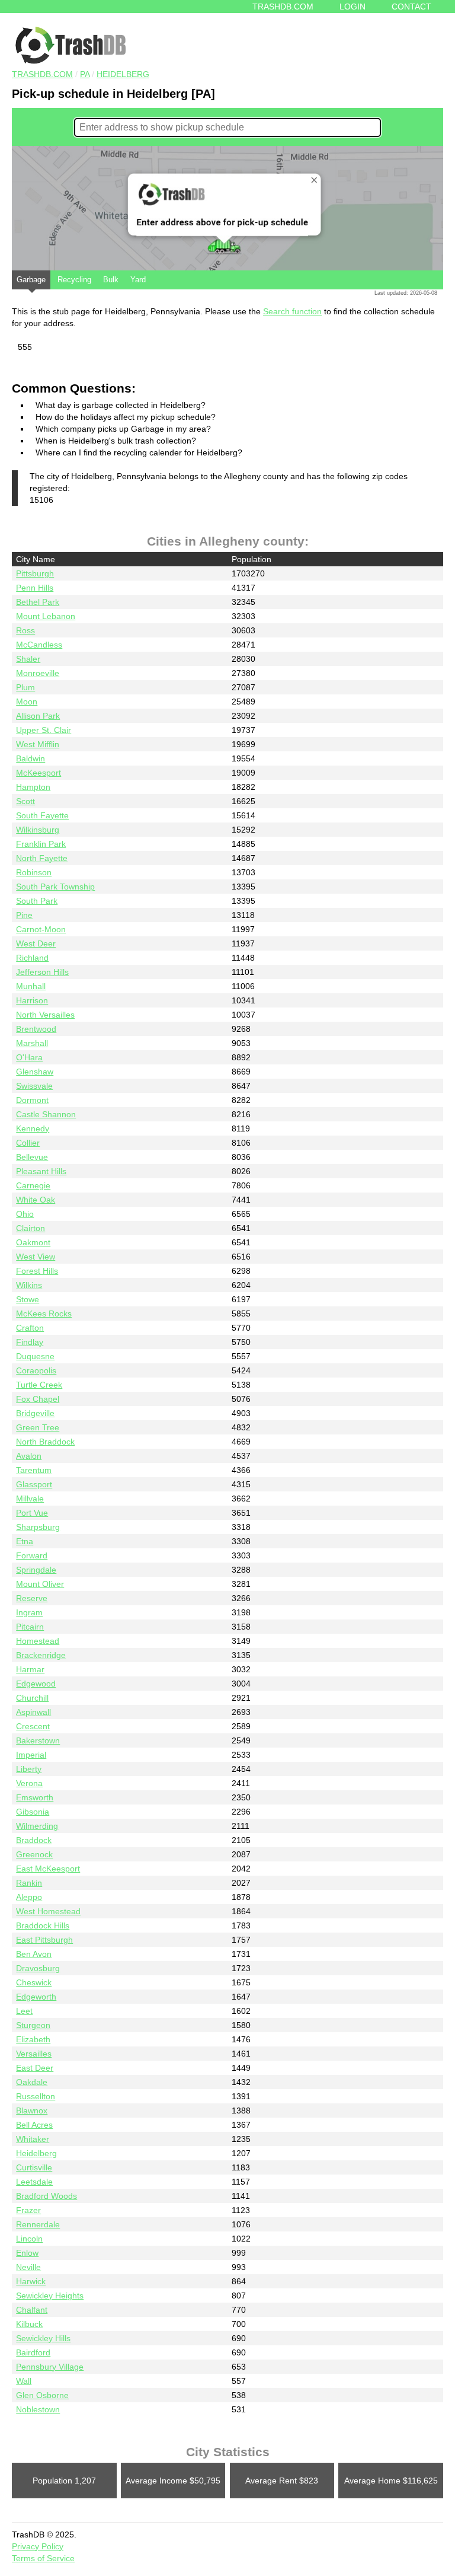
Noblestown (38, 2409)
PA (85, 74)
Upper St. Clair (44, 730)
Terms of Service (43, 2558)
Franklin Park (41, 844)
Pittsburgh (35, 573)
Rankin (29, 1883)
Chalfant (32, 2310)
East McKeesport (48, 1869)
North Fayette (42, 858)
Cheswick (34, 1982)
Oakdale (32, 2082)
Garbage (31, 280)
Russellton (36, 2096)
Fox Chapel (38, 1399)
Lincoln (29, 2239)
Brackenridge (41, 1655)
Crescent (33, 1726)
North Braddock (45, 1442)
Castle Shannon (46, 1114)
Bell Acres (34, 2125)
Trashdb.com (283, 7)
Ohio (25, 1214)
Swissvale (34, 1086)
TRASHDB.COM (42, 74)
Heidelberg (123, 74)
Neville (28, 2267)
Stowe (28, 1299)
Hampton (33, 787)
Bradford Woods (47, 2196)
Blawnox (32, 2110)
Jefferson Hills (42, 972)
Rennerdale (38, 2224)
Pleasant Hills (41, 1171)
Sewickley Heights (50, 2296)
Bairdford (33, 2352)
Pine (24, 915)
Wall (24, 2381)
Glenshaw (35, 1072)
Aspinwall (33, 1712)
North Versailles (45, 1015)
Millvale (30, 1499)
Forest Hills (37, 1271)
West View (36, 1257)
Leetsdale (34, 2182)
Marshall (32, 1043)
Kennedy (33, 1128)
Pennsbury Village (50, 2367)
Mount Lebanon (46, 616)
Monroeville (38, 673)
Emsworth (35, 1797)
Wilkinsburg (38, 830)
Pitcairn (30, 1627)
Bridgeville (35, 1413)
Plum (25, 687)
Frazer (28, 2210)
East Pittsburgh (44, 1940)
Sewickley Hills (43, 2338)
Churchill (32, 1698)
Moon (27, 702)
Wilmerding (37, 1826)
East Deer (35, 2068)
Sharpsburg (38, 1527)
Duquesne (35, 1356)
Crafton (30, 1328)
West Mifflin (38, 744)
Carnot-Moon (41, 929)
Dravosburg (38, 1968)
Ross (25, 630)
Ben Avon (34, 1954)
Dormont (32, 1100)
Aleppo (29, 1897)
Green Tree (38, 1427)
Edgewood (36, 1684)
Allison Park (38, 716)
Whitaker (33, 2139)
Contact (411, 7)
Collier (28, 1143)
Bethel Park (38, 602)
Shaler (28, 659)
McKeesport (39, 773)
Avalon (29, 1456)
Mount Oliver (40, 1584)
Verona (29, 1783)
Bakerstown (38, 1740)
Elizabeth (33, 2039)
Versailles (34, 2054)
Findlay (30, 1342)
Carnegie (33, 1185)
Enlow (27, 2253)
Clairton (31, 1228)
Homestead (38, 1641)
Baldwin (31, 758)
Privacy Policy (38, 2546)
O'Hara (29, 1057)
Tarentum (34, 1470)
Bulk (111, 280)
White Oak (36, 1200)
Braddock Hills (43, 1925)
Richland (32, 958)
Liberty (29, 1769)
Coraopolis (36, 1370)
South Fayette (42, 815)
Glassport (34, 1484)
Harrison (32, 1000)
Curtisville (34, 2167)
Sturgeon (33, 2025)
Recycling (74, 280)
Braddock (34, 1840)
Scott (25, 801)
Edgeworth (36, 1997)
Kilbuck (29, 2324)
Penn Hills (35, 588)
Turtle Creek (39, 1385)
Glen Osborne (42, 2395)
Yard (138, 280)
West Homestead (48, 1911)
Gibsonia (33, 1812)
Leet (24, 2011)
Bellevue (32, 1157)
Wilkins (29, 1285)
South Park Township (55, 887)
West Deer (36, 943)
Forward (32, 1555)
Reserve (32, 1598)
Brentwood (36, 1029)
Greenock (34, 1854)
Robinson (34, 872)
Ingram (29, 1612)
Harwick (31, 2281)
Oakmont (33, 1242)
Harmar (30, 1669)
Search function (292, 311)
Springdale (36, 1570)
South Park (37, 901)
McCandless (39, 645)
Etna (25, 1541)
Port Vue (32, 1513)
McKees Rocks (44, 1313)
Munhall (31, 986)
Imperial (31, 1755)
